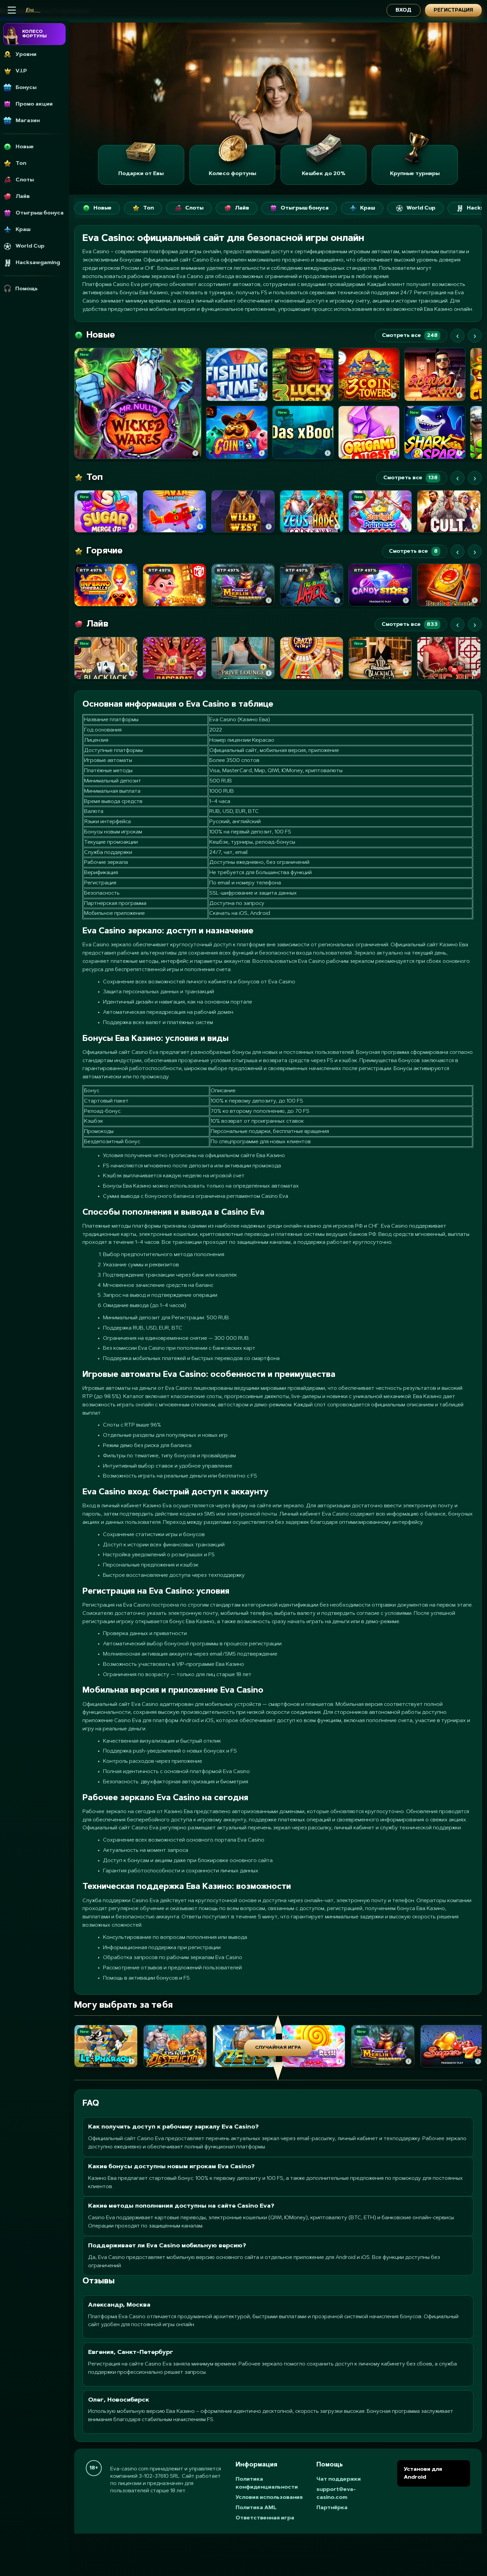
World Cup (421, 208)
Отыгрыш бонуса (305, 208)
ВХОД (404, 10)
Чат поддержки (339, 2479)
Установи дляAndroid (423, 2473)
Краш (368, 208)
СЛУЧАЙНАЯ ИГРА (278, 2048)
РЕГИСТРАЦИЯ (453, 10)
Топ (148, 208)
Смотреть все (410, 336)
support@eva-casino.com (336, 2494)
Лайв (242, 208)
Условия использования (269, 2498)
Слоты (194, 208)
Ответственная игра (265, 2518)
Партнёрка (332, 2508)
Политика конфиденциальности (267, 2483)
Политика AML (256, 2508)
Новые (103, 208)
